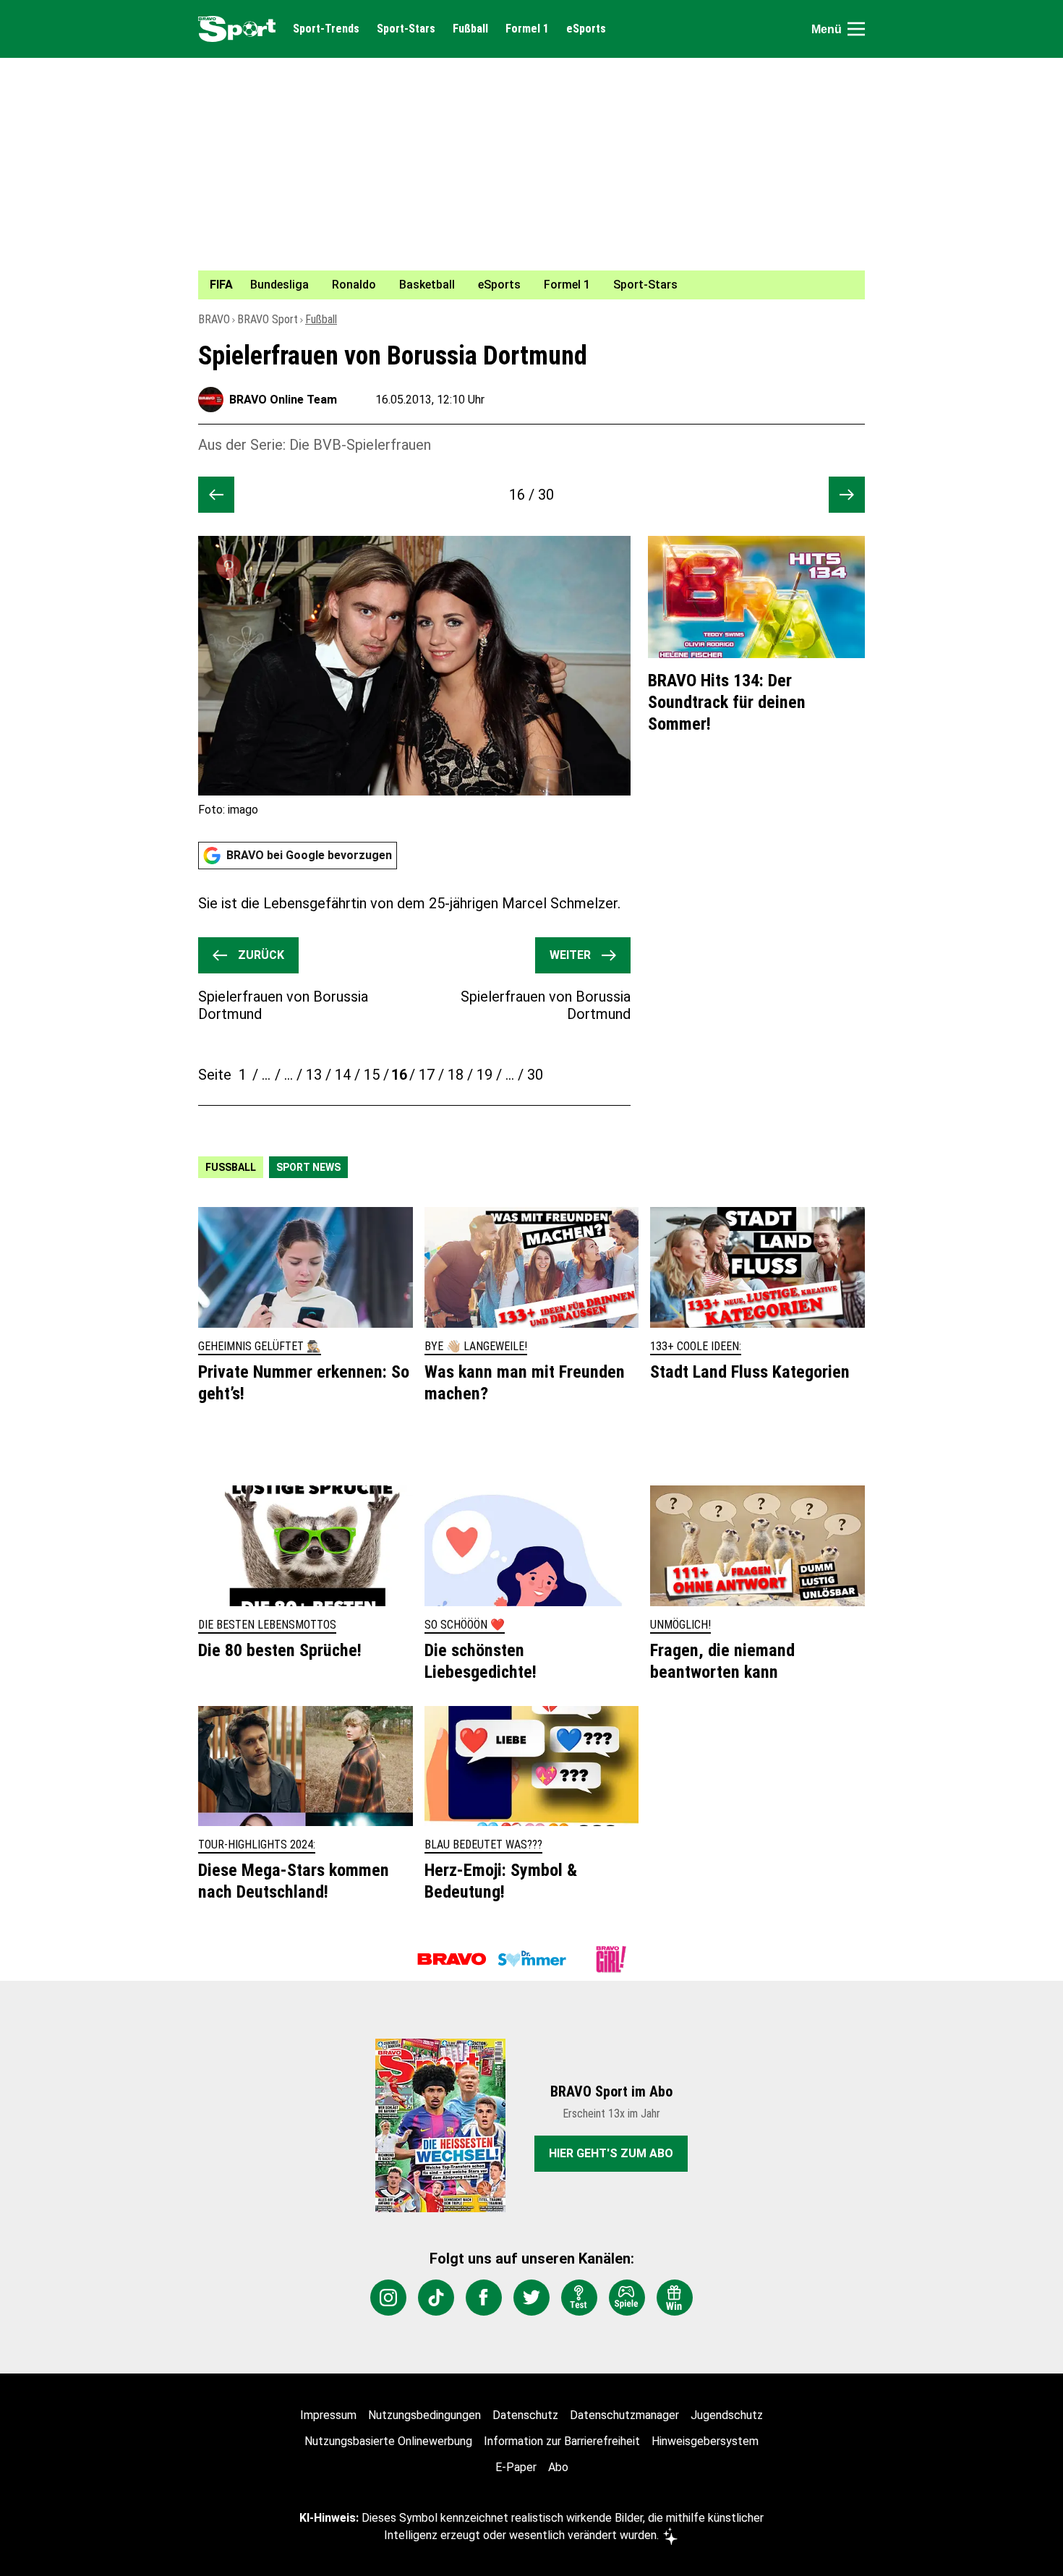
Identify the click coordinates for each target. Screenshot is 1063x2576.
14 (343, 1075)
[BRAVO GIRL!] (611, 1959)
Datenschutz (525, 2415)
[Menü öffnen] (856, 29)
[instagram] (388, 2298)
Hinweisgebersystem (705, 2441)
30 (535, 1075)
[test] (579, 2298)
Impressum (328, 2415)
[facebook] (484, 2298)
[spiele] (627, 2298)
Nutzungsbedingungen (424, 2415)
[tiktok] (436, 2298)
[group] (523, 285)
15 (372, 1075)
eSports (586, 29)
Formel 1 (527, 29)
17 (427, 1075)
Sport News (308, 1167)
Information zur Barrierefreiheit (562, 2441)
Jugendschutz (727, 2415)
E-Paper (516, 2467)
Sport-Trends (326, 29)
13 (314, 1075)
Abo (558, 2467)
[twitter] (531, 2298)
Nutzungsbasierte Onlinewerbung (388, 2441)
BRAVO (214, 319)
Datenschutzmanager (624, 2415)
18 (456, 1075)
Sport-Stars (406, 29)
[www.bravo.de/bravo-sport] (237, 29)
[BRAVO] (452, 1959)
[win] (675, 2298)
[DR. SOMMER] (531, 1959)
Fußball (470, 29)
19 (484, 1075)
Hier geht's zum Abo (611, 2153)
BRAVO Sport (268, 319)
